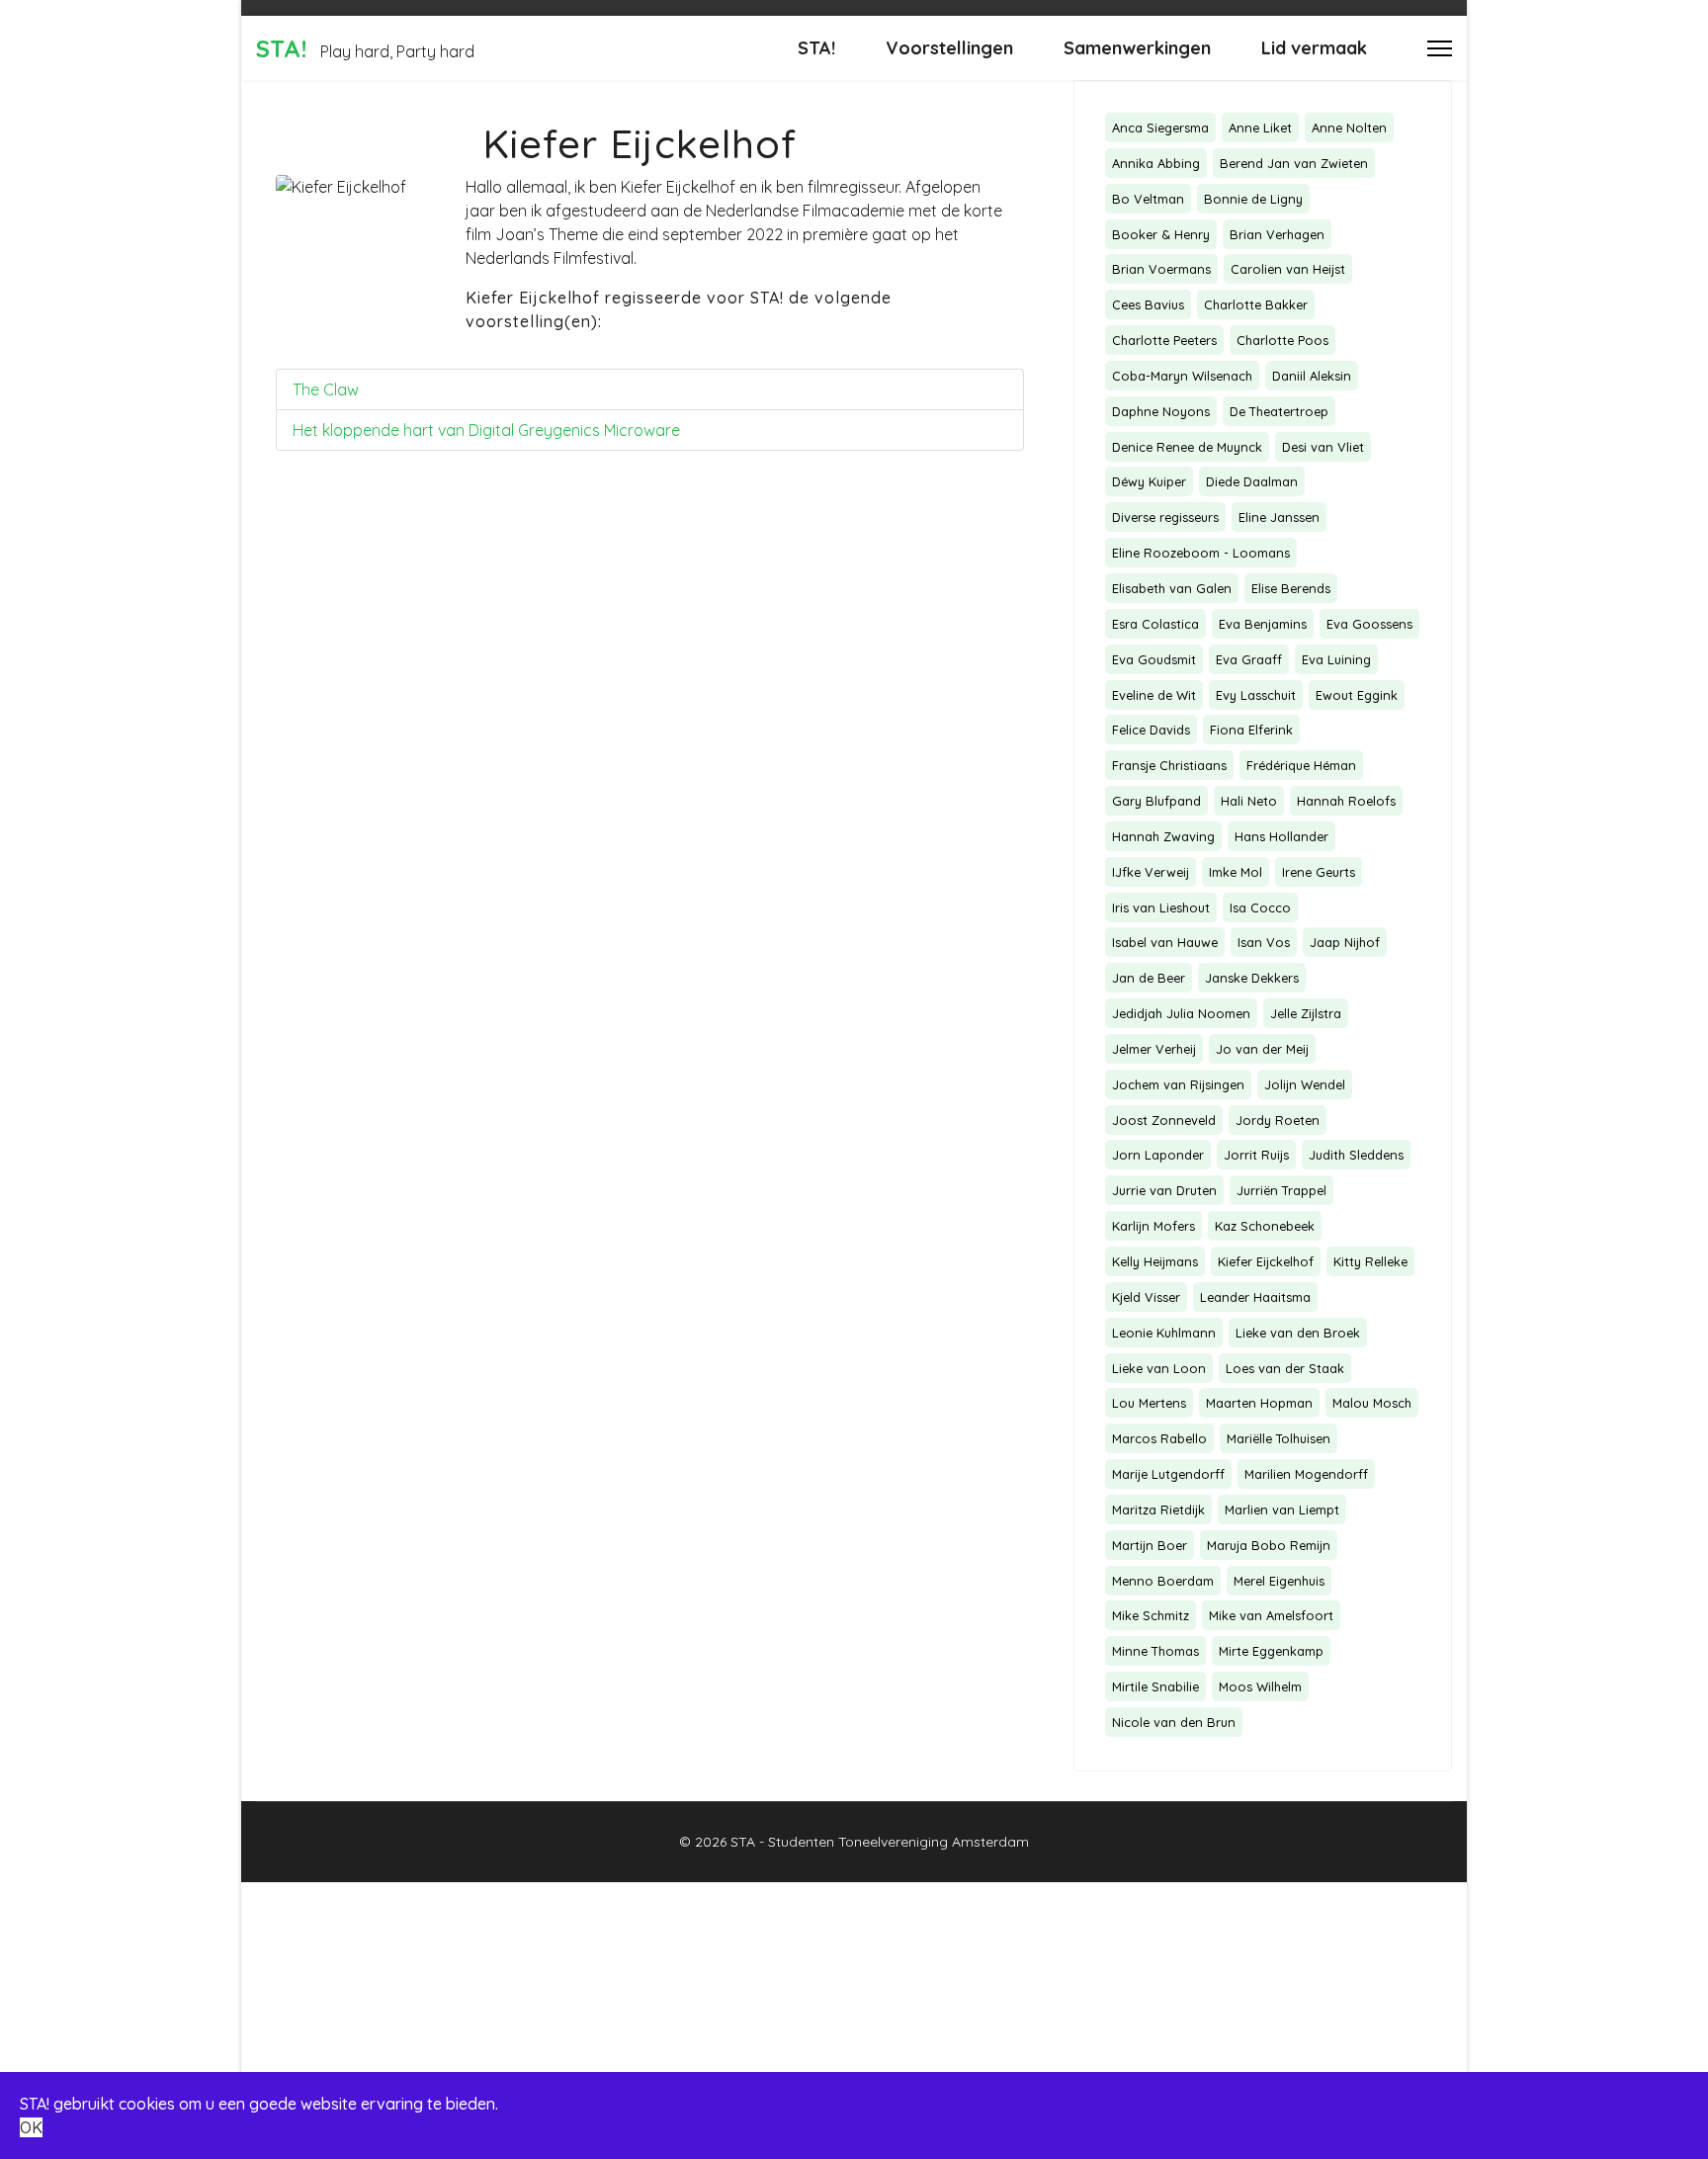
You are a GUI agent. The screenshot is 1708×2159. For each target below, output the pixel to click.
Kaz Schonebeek (1265, 1226)
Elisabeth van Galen (1172, 588)
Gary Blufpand (1156, 801)
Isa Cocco (1260, 907)
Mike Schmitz (1151, 1615)
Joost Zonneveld (1164, 1120)
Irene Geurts (1319, 872)
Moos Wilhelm (1260, 1686)
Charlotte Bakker (1256, 304)
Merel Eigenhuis (1279, 1581)
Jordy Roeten (1278, 1120)
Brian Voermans (1161, 269)
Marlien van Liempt (1282, 1510)
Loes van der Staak (1285, 1368)
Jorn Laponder (1158, 1155)
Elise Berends (1291, 588)
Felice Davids (1151, 730)
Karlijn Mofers (1153, 1226)
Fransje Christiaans (1169, 765)
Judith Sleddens (1356, 1155)
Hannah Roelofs (1346, 801)
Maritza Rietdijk (1158, 1510)
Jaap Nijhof (1345, 942)
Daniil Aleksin (1312, 376)
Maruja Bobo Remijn (1269, 1545)
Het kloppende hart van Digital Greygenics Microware (486, 430)
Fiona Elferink (1251, 730)
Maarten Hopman (1259, 1403)
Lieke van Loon (1159, 1368)
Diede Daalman (1252, 481)
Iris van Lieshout (1161, 907)
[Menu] (1440, 48)
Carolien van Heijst (1288, 269)
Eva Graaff (1249, 659)
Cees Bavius (1148, 304)
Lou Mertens (1149, 1403)
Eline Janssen (1279, 517)
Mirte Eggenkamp (1271, 1651)
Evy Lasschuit (1256, 695)
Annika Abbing (1156, 163)
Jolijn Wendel (1305, 1084)
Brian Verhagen (1277, 234)
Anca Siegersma (1160, 128)
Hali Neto (1249, 801)
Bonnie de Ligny (1253, 199)
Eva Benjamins (1263, 624)
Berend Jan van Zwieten (1294, 163)
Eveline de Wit (1154, 695)
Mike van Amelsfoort (1271, 1615)
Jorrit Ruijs (1256, 1155)
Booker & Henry (1161, 234)
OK (31, 2127)
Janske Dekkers (1252, 978)
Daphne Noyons (1161, 411)
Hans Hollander (1281, 836)
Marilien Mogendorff (1306, 1474)
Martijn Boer (1150, 1545)
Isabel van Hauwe (1165, 942)
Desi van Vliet (1323, 447)
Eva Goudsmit (1154, 659)
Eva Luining (1336, 659)
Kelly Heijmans (1155, 1261)
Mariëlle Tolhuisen (1279, 1438)
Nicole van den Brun (1174, 1722)
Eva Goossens (1369, 624)
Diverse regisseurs (1165, 517)
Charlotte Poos (1282, 340)
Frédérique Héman (1301, 765)
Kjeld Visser (1146, 1297)
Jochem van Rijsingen (1178, 1084)
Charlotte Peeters (1164, 340)
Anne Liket (1260, 128)
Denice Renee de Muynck (1187, 447)
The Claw (326, 389)
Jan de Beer (1149, 978)
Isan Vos (1264, 942)
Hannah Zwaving (1163, 836)
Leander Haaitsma (1255, 1297)
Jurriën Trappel (1281, 1190)
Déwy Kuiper (1149, 481)
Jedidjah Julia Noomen (1181, 1013)
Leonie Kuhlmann (1164, 1333)
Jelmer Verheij (1154, 1049)
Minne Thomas (1155, 1651)
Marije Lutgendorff (1168, 1474)
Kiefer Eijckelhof (1266, 1261)
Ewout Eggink (1357, 695)
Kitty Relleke (1370, 1261)
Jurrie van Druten (1164, 1190)
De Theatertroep (1279, 411)
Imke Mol (1236, 872)
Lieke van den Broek (1298, 1333)
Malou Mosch (1372, 1403)
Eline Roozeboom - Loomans (1201, 553)
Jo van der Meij (1262, 1049)
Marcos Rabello (1159, 1438)
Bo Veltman (1148, 199)
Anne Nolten (1349, 128)
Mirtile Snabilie (1155, 1686)
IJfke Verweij (1151, 872)
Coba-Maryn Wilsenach (1182, 376)
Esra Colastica (1155, 624)
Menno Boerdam (1163, 1581)
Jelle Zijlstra (1306, 1013)
